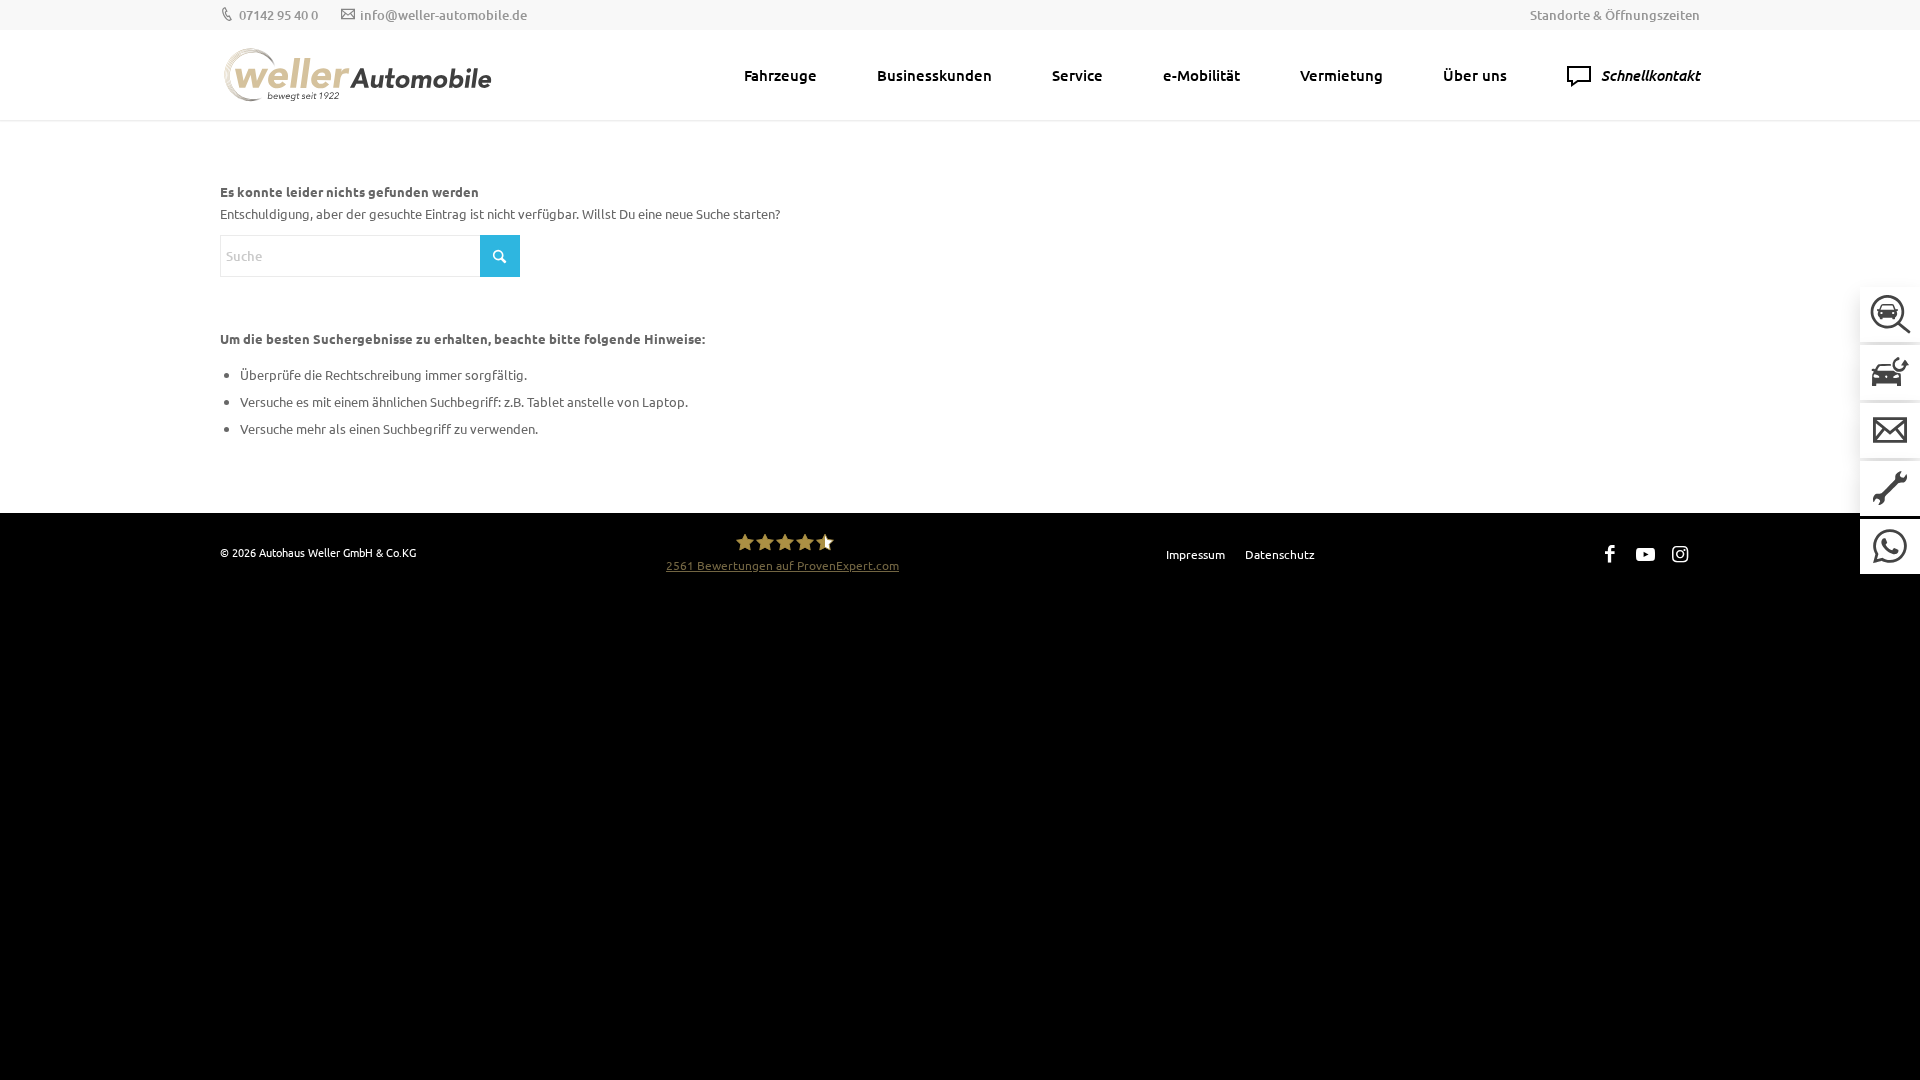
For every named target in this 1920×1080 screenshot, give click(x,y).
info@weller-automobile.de (443, 15)
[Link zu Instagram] (1680, 553)
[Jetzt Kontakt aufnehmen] (1890, 430)
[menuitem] (1610, 15)
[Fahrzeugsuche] (1890, 314)
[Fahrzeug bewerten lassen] (1890, 372)
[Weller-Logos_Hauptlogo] (360, 75)
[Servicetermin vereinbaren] (1890, 488)
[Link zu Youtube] (1645, 553)
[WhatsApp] (1890, 546)
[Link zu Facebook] (1610, 553)
